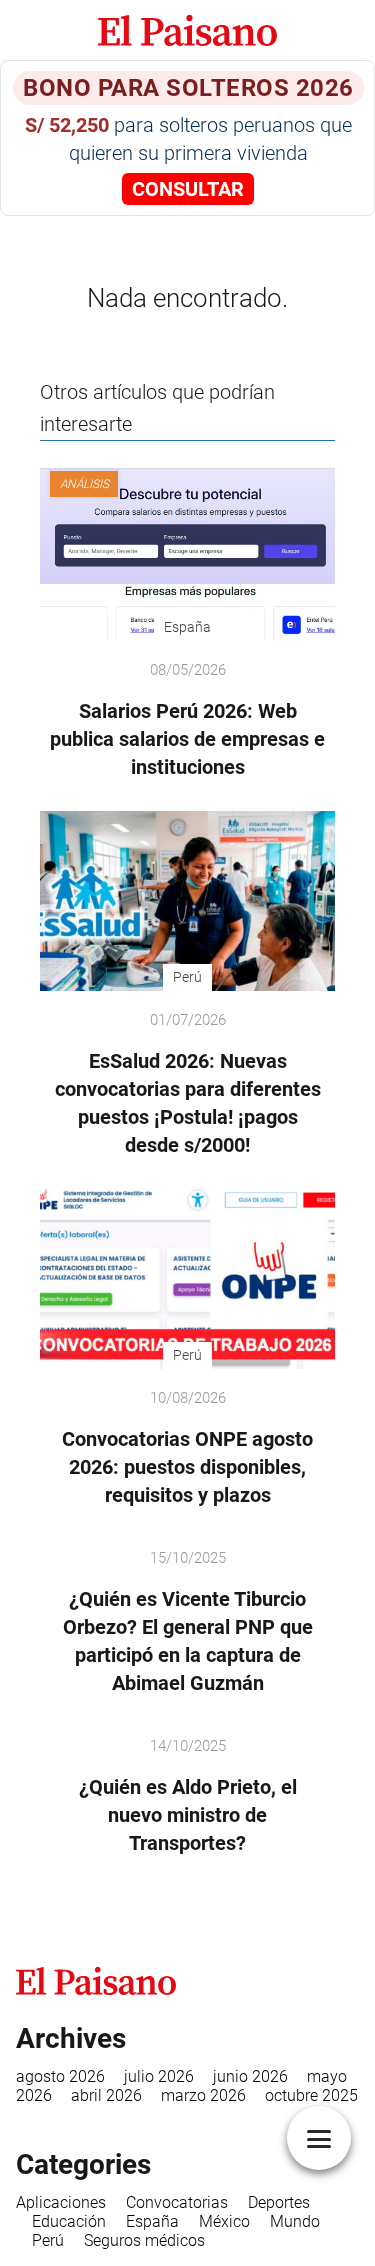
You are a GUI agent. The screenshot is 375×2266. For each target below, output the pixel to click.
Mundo (295, 2221)
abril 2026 (106, 2095)
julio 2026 (159, 2076)
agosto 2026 (60, 2076)
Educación (69, 2221)
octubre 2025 (311, 2095)
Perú (48, 2240)
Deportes (279, 2202)
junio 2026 (250, 2076)
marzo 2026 (203, 2095)
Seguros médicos (144, 2240)
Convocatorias (177, 2202)
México (224, 2221)
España (152, 2221)
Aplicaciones (61, 2202)
